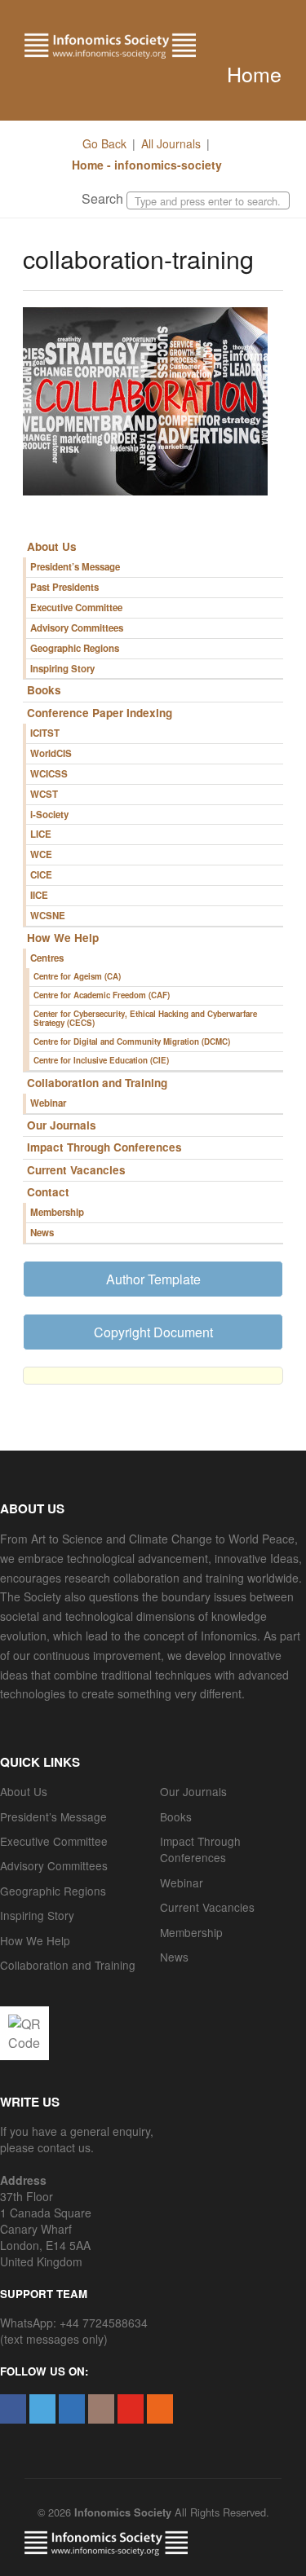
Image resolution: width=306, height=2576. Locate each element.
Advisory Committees (77, 628)
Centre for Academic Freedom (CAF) (102, 995)
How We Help (63, 938)
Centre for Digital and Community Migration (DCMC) (132, 1041)
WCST (44, 794)
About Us (52, 546)
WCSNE (48, 916)
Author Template (153, 1279)
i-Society (49, 815)
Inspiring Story (62, 669)
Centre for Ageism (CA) (77, 976)
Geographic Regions (75, 648)
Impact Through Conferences (104, 1147)
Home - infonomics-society (145, 165)
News (42, 1233)
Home (254, 73)
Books (44, 690)
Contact (48, 1192)
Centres (47, 958)
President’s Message (75, 567)
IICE (39, 895)
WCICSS (49, 774)
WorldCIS (51, 753)
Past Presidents (64, 587)
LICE (41, 834)
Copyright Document (153, 1332)
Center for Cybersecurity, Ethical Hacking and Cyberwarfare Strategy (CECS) (145, 1019)
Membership (57, 1212)
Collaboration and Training (97, 1083)
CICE (41, 875)
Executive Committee (76, 608)
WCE (41, 854)
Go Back (104, 143)
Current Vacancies (76, 1170)
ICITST (45, 733)
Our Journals (62, 1125)
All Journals (171, 143)
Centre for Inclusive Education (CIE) (101, 1060)
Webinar (48, 1103)
